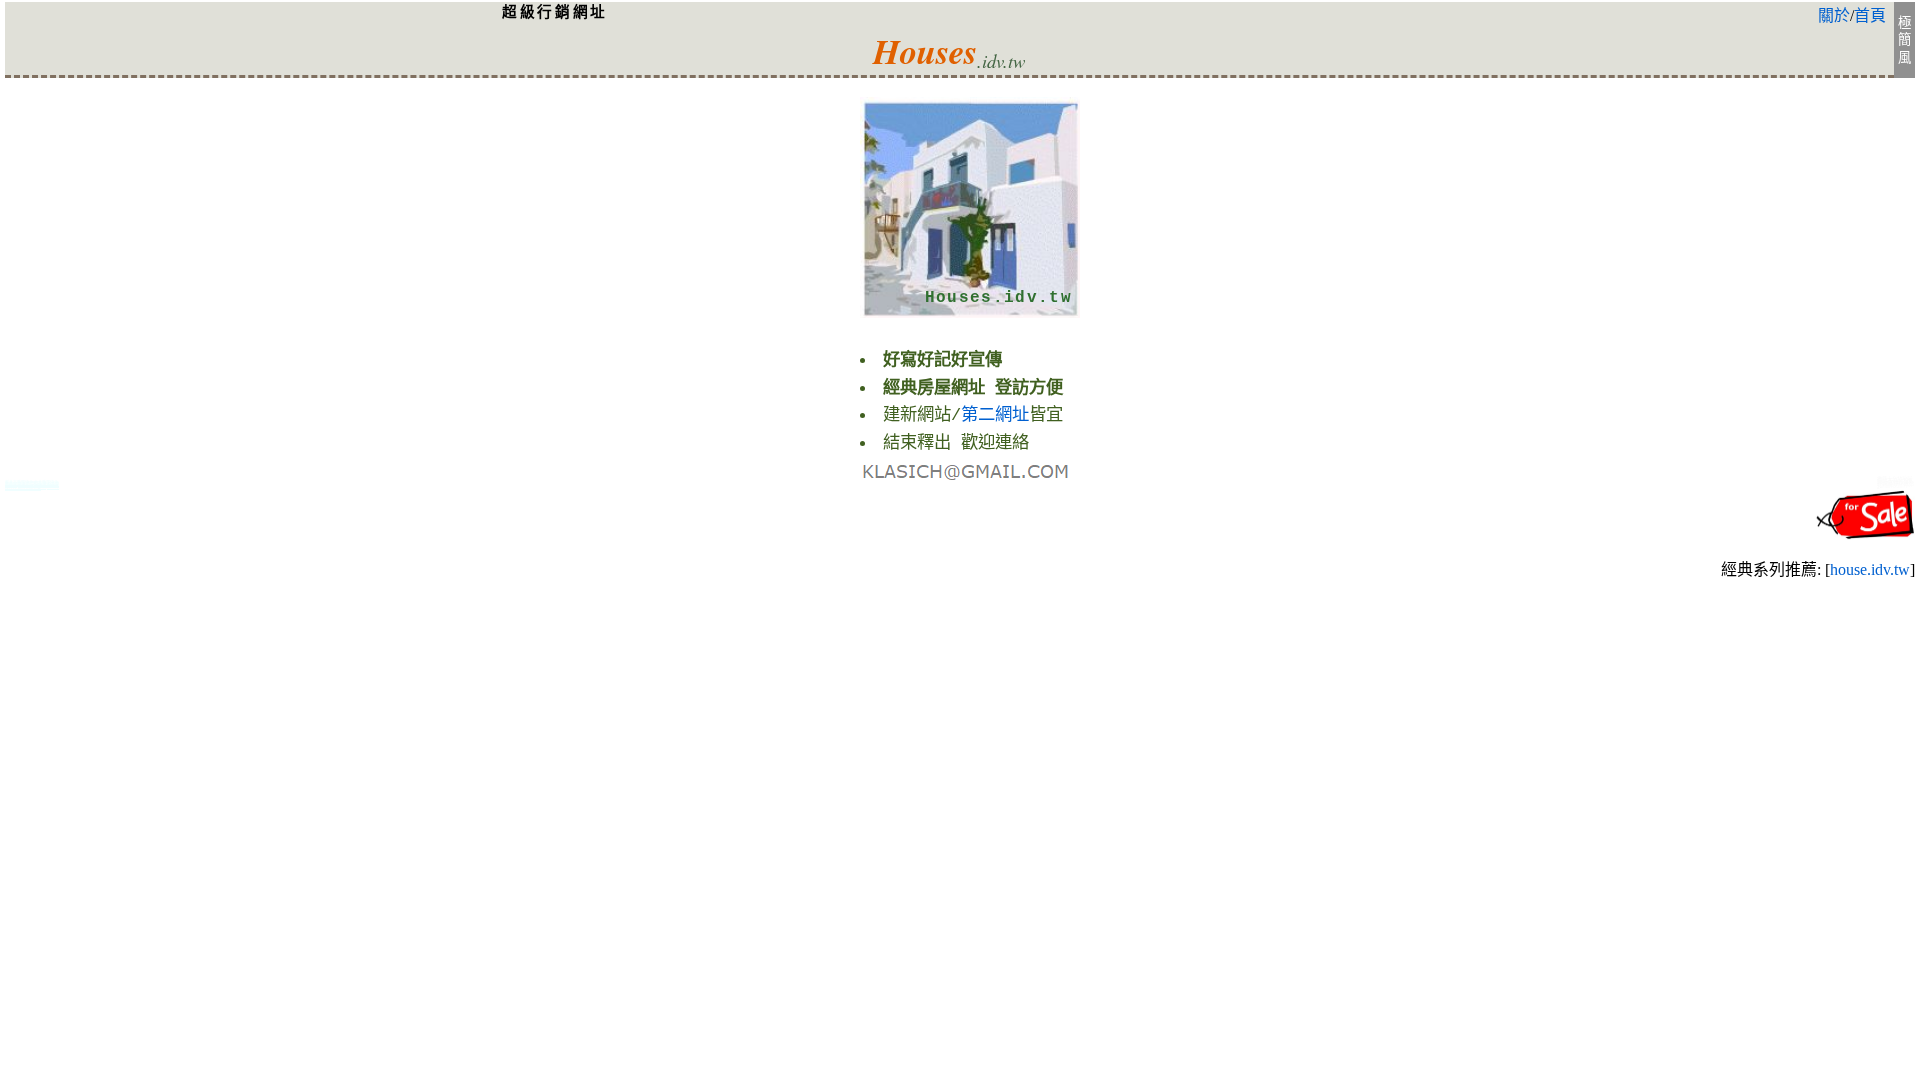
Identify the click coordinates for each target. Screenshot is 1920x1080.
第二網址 (995, 415)
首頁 (1870, 15)
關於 (1834, 15)
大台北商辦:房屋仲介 (1895, 484)
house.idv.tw (1870, 569)
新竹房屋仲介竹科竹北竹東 (32, 487)
